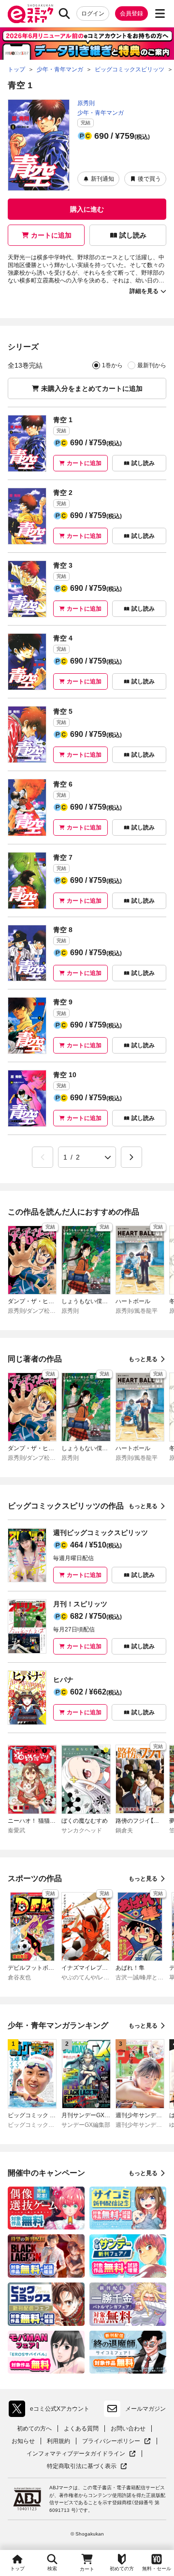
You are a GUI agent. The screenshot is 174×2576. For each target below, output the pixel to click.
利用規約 (58, 2441)
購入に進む (87, 209)
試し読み (133, 235)
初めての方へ (34, 2429)
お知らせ (23, 2441)
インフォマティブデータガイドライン (76, 2454)
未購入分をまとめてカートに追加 (92, 388)
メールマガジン (145, 2409)
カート (87, 2569)
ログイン (93, 13)
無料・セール (157, 2569)
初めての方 (122, 2569)
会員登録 (131, 13)
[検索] (64, 13)
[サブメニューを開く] (160, 13)
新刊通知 (102, 179)
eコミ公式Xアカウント (51, 2411)
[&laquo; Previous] (43, 1157)
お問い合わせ (128, 2429)
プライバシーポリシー (116, 2441)
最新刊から (152, 365)
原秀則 (86, 103)
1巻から (112, 365)
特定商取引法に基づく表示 (87, 2466)
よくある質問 (81, 2429)
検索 (52, 2569)
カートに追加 (51, 235)
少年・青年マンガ (101, 113)
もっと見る (143, 1359)
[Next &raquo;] (131, 1157)
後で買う (149, 179)
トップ (17, 2569)
